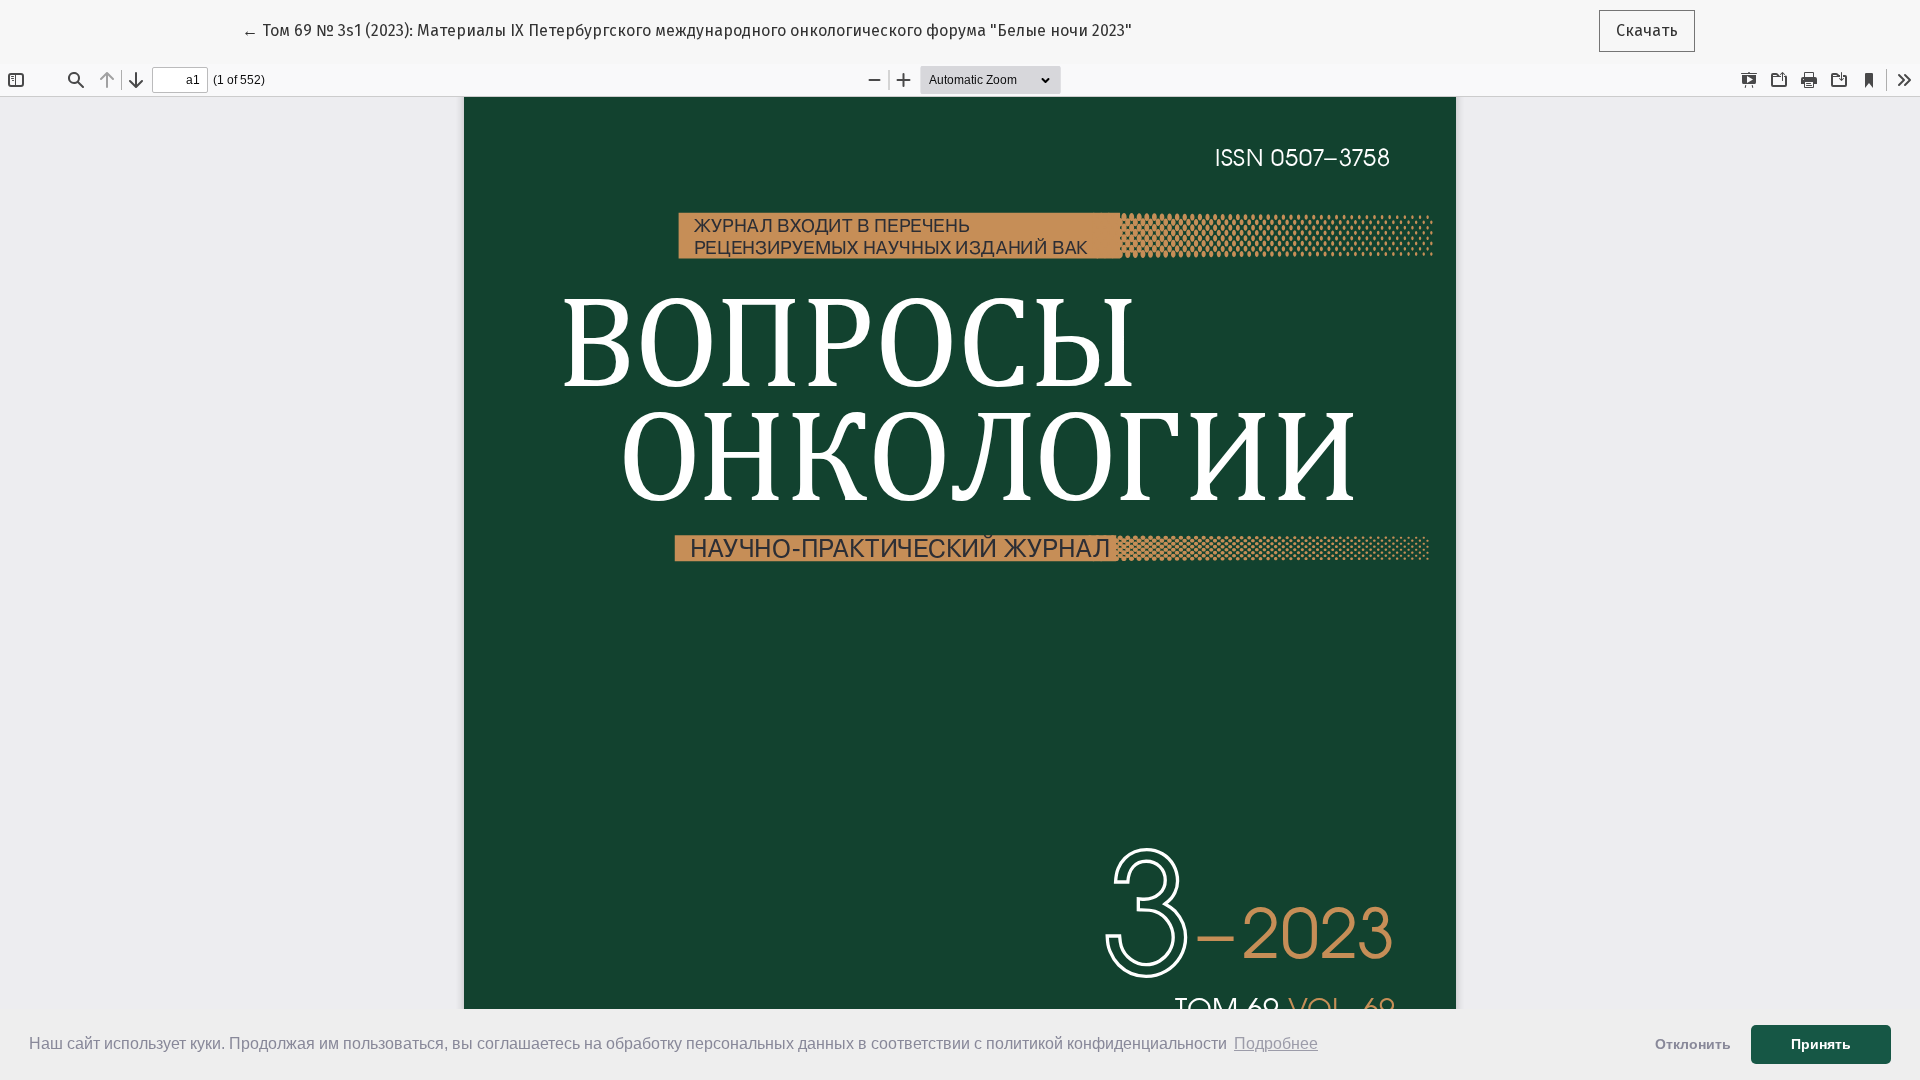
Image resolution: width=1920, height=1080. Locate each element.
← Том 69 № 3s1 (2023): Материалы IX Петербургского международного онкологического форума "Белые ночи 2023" (687, 30)
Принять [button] (1821, 1044)
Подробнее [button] (1276, 1043)
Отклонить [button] (1693, 1044)
